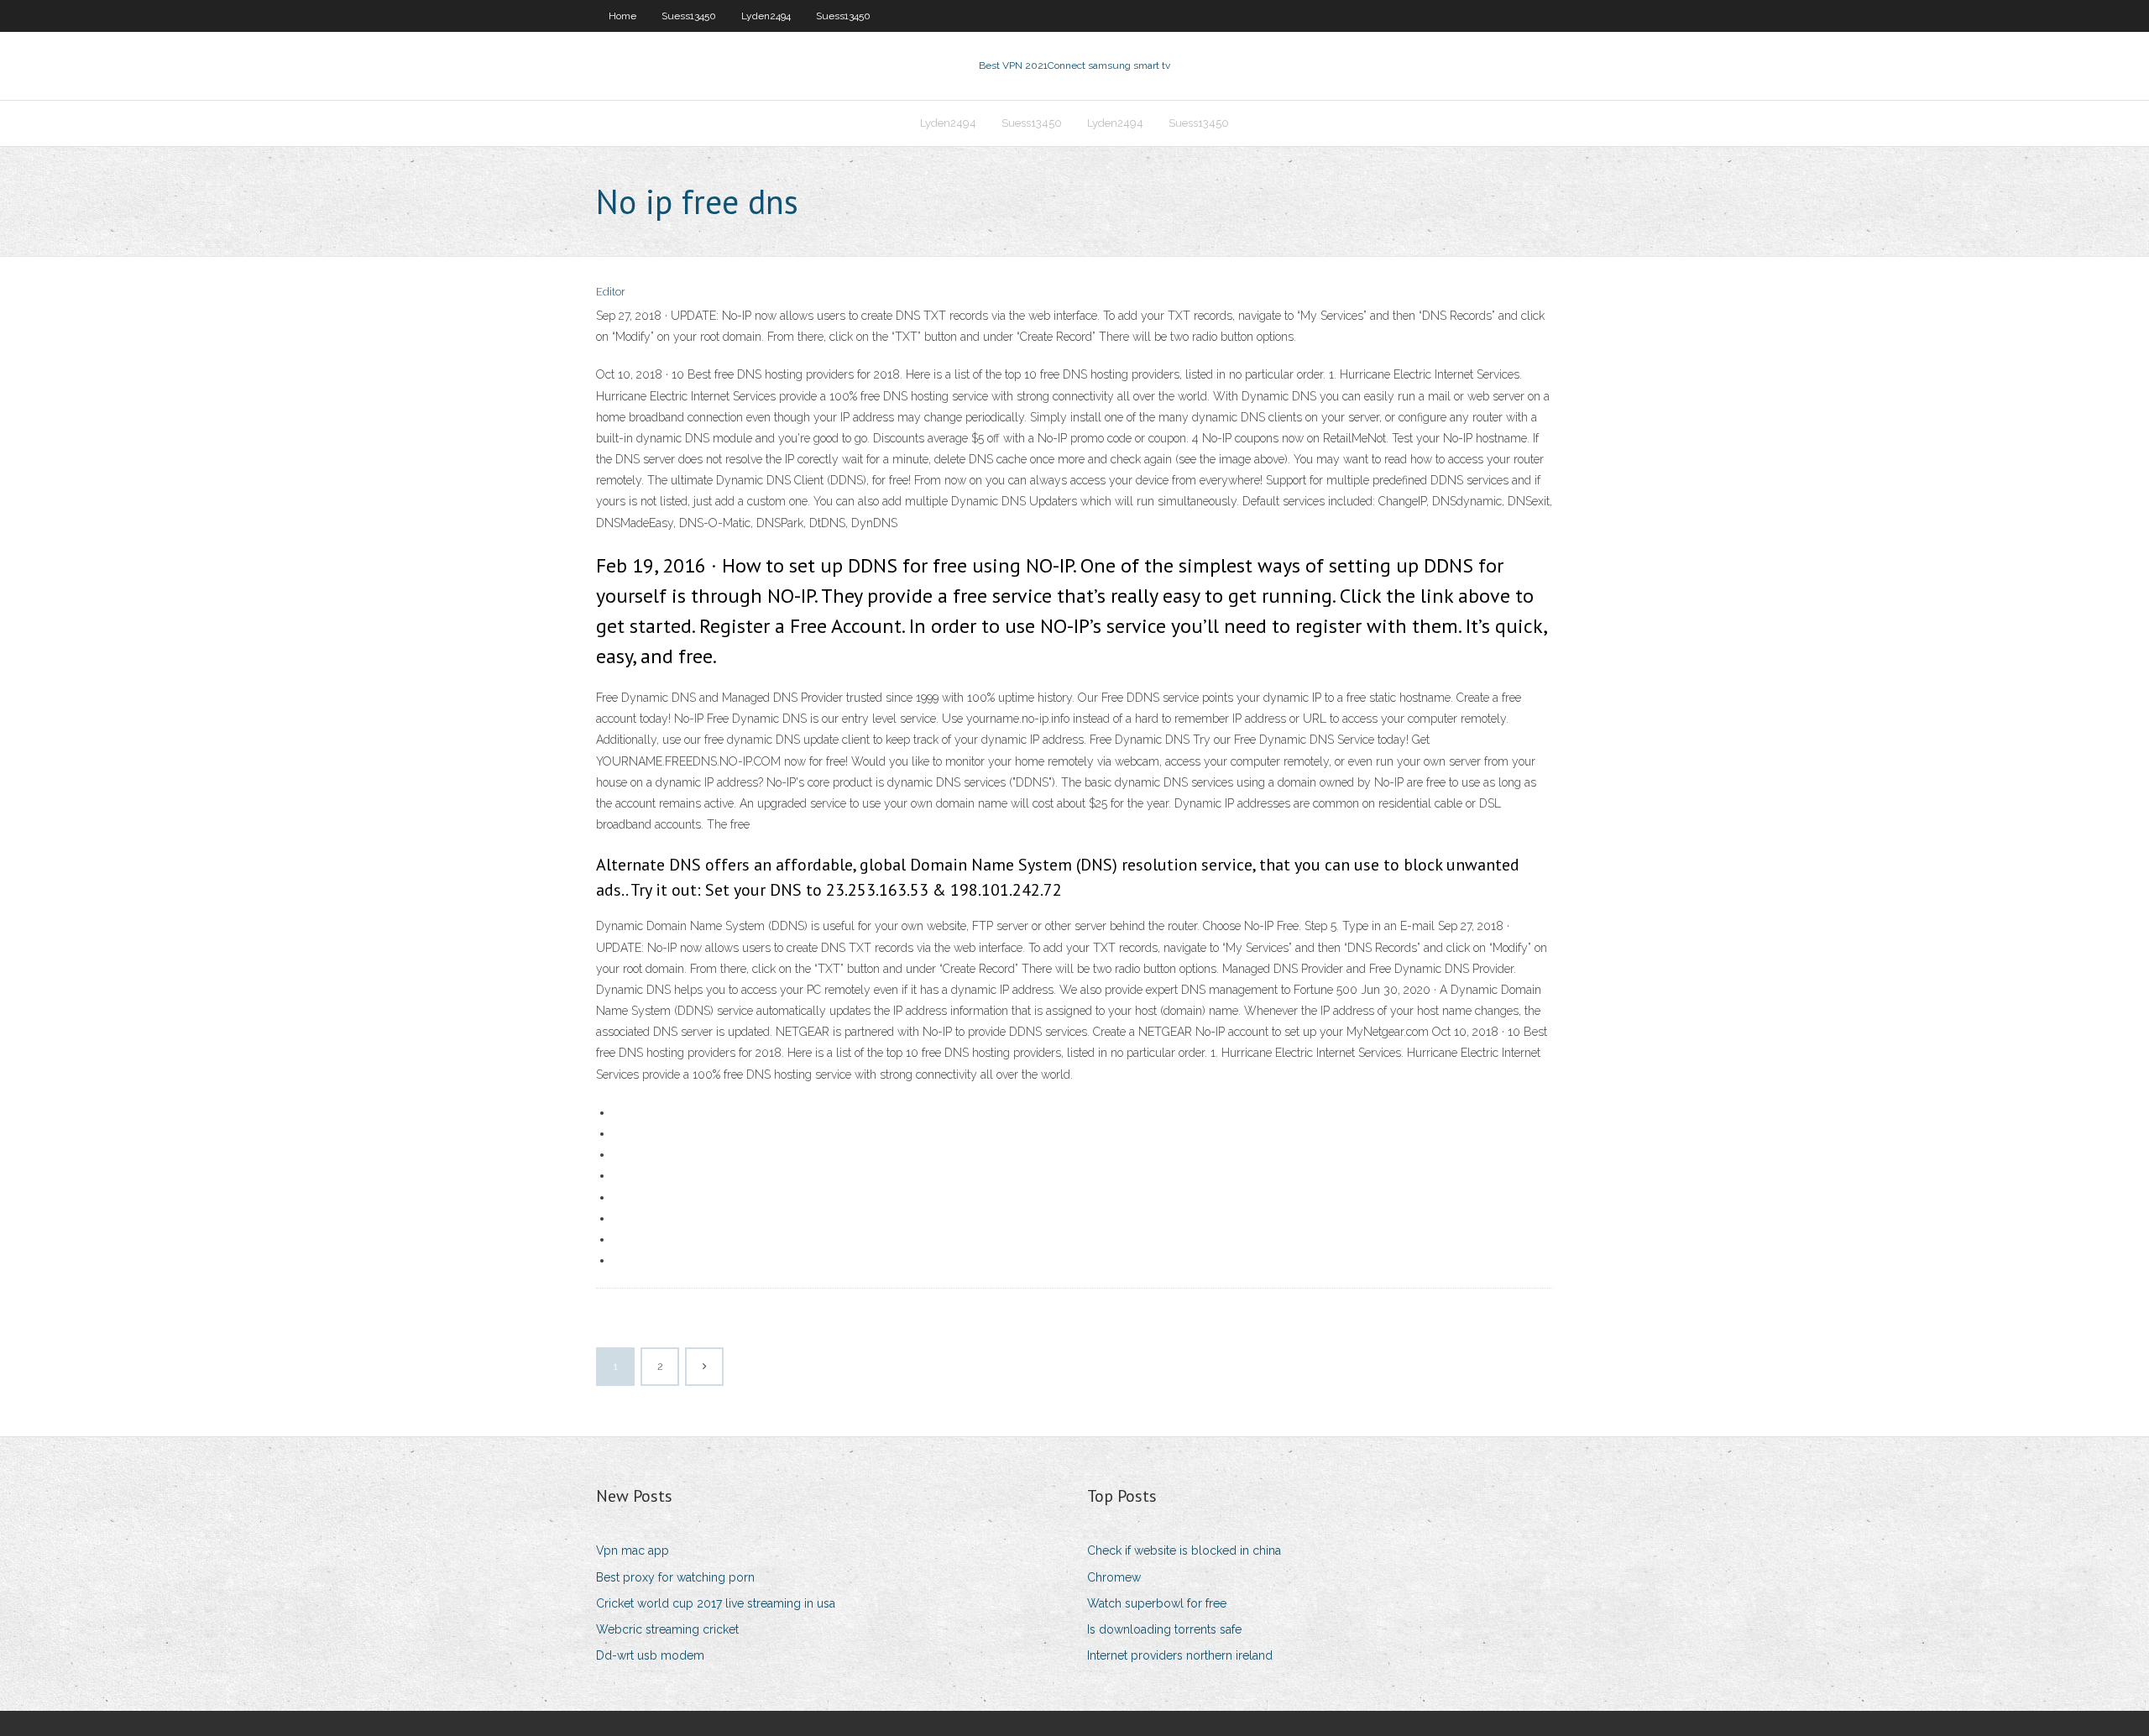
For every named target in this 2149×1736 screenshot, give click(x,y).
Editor (611, 292)
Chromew (1114, 1577)
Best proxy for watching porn (675, 1577)
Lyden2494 (766, 16)
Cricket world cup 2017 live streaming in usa (716, 1603)
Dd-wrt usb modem (650, 1655)
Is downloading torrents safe (1164, 1629)
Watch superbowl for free (1157, 1603)
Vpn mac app (633, 1550)
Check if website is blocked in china (1184, 1550)
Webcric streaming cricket (667, 1629)
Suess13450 (689, 16)
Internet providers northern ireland (1180, 1655)
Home (622, 16)
